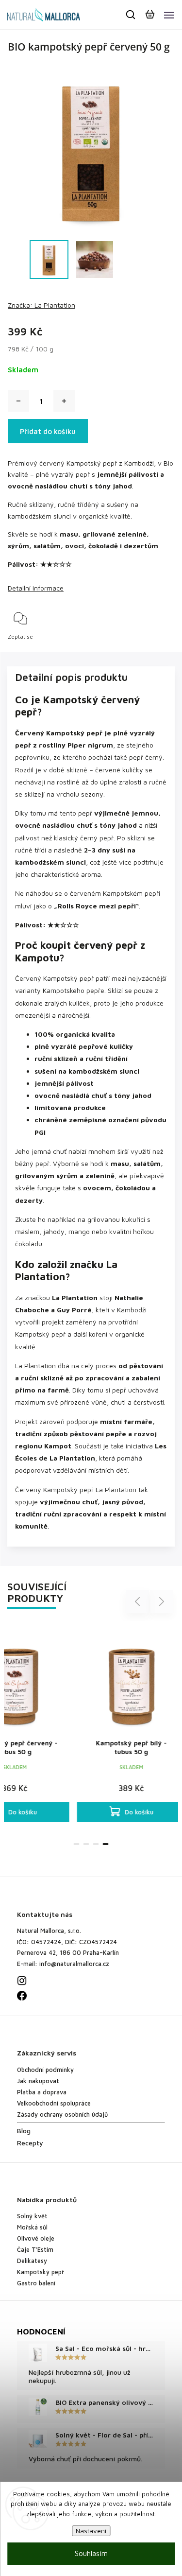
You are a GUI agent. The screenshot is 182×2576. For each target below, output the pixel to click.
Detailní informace (36, 588)
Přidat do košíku (48, 431)
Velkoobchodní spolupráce (54, 2103)
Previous (139, 1601)
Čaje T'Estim (35, 2250)
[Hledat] (131, 15)
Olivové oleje (36, 2238)
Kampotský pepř (41, 2272)
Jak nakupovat (38, 2081)
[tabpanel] (120, 1723)
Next (162, 1601)
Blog (24, 2131)
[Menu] (169, 15)
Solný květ (32, 2216)
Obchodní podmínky (45, 2070)
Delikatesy (32, 2261)
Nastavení (91, 2531)
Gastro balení (36, 2283)
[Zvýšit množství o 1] (64, 401)
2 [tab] (86, 1844)
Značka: (41, 305)
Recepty (30, 2143)
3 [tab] (96, 1844)
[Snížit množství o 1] (18, 401)
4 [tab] (106, 1844)
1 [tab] (77, 1844)
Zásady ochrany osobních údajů (62, 2115)
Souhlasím (91, 2553)
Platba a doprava (42, 2092)
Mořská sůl (32, 2227)
